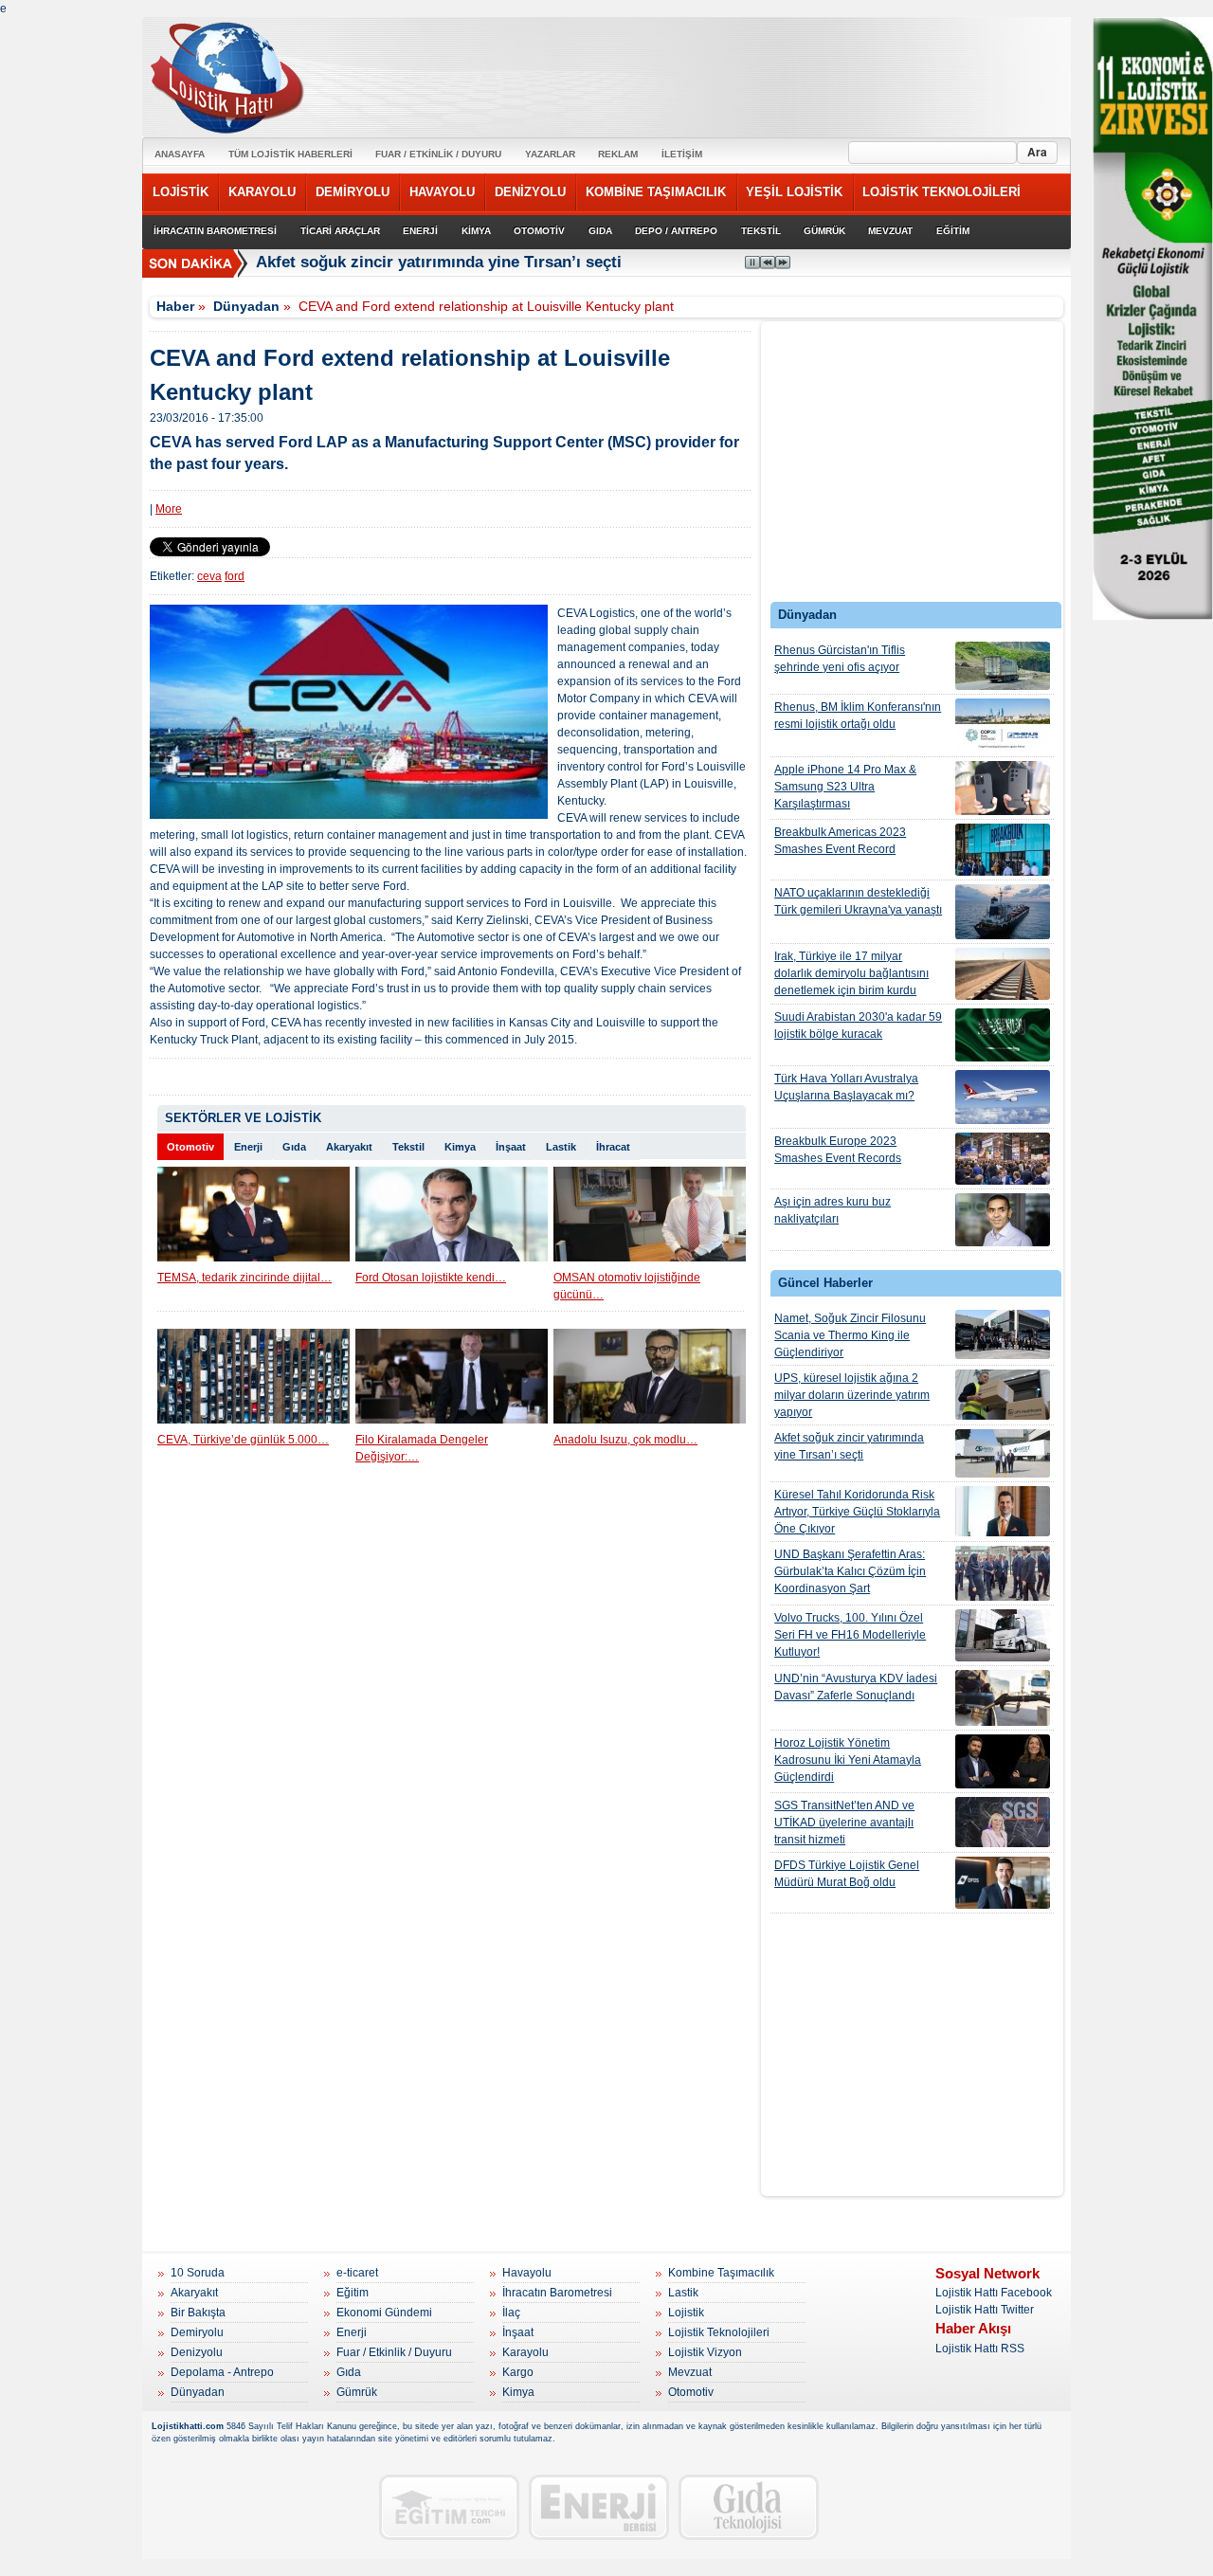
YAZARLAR (550, 154)
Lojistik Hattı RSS (980, 2349)
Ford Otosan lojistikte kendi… (431, 1278)
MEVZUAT (890, 231)
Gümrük (357, 2392)
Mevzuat (690, 2372)
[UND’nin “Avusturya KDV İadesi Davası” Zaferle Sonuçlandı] (1003, 1698)
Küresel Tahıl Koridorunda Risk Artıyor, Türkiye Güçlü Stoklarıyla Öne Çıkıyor (857, 1512)
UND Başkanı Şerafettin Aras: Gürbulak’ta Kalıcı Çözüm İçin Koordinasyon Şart (850, 1571)
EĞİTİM (953, 231)
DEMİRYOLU (353, 192)
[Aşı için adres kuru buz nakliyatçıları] (1003, 1220)
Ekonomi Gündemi (384, 2313)
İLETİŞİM (682, 154)
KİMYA (476, 231)
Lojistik (686, 2313)
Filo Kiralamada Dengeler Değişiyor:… (422, 1448)
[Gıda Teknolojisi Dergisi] (749, 2507)
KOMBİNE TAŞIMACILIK (656, 192)
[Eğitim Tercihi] (449, 2507)
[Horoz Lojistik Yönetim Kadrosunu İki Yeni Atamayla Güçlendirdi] (1003, 1761)
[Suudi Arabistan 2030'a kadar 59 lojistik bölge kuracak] (1003, 1035)
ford (235, 576)
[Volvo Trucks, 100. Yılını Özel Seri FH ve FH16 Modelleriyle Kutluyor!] (1003, 1635)
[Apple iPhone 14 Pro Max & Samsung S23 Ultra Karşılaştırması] (1003, 788)
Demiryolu (197, 2332)
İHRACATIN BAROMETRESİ (215, 231)
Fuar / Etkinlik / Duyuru (394, 2352)
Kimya (460, 1147)
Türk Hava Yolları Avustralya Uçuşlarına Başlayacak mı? (846, 1087)
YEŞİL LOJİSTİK (794, 192)
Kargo (518, 2372)
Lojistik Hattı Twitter (985, 2310)
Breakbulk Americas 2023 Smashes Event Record (840, 841)
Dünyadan (246, 306)
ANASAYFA (180, 154)
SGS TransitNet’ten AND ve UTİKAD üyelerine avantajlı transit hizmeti (844, 1823)
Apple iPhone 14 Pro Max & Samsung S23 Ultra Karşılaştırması (845, 787)
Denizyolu (197, 2352)
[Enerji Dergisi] (599, 2507)
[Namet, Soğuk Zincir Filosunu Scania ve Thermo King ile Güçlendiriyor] (1003, 1334)
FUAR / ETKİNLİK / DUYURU (438, 154)
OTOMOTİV (539, 231)
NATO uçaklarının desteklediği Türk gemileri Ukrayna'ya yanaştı (858, 901)
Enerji (248, 1147)
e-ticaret (357, 2273)
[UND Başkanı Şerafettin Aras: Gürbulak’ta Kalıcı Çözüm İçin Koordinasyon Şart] (1003, 1573)
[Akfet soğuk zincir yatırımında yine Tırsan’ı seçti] (1003, 1453)
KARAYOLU (262, 192)
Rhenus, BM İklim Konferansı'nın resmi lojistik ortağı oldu (858, 716)
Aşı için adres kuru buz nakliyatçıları (833, 1210)
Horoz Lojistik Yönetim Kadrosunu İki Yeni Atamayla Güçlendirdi (848, 1760)
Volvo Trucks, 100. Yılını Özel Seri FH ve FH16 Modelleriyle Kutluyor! (850, 1635)
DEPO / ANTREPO (676, 231)
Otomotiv (190, 1147)
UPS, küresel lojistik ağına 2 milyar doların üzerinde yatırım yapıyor (852, 1395)
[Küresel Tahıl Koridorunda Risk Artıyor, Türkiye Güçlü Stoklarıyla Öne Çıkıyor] (1003, 1511)
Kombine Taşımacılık (721, 2273)
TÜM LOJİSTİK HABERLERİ (290, 154)
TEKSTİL (761, 231)
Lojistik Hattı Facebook (994, 2293)
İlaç (511, 2313)
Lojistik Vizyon (705, 2352)
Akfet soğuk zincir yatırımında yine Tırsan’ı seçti (439, 262)
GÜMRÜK (824, 231)
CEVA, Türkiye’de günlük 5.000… (243, 1440)
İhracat (613, 1147)
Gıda (294, 1147)
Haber (175, 306)
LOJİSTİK (181, 192)
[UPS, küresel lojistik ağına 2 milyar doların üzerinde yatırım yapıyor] (1003, 1395)
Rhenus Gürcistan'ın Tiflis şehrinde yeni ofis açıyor (840, 659)
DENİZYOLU (530, 192)
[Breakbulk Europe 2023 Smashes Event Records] (1003, 1159)
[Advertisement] (913, 466)
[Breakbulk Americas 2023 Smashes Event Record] (1003, 850)
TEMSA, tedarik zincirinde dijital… (244, 1278)
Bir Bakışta (198, 2313)
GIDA (600, 231)
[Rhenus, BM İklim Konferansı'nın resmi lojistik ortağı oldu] (1003, 726)
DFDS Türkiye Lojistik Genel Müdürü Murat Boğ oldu (847, 1874)
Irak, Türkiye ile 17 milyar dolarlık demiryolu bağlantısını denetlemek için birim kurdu (851, 973)
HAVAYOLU (442, 192)
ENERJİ (420, 231)
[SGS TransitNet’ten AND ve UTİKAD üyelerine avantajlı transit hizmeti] (1003, 1822)
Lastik (561, 1147)
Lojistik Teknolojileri (719, 2332)
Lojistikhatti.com (188, 2426)
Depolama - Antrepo (222, 2372)
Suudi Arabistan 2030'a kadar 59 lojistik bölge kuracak (858, 1025)
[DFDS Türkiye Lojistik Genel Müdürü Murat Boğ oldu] (1003, 1883)
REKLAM (618, 154)
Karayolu (525, 2352)
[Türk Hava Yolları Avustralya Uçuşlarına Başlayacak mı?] (1003, 1097)
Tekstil (408, 1147)
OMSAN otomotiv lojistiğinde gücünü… (627, 1286)
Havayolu (527, 2273)
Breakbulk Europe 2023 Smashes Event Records (838, 1150)
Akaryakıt (349, 1147)
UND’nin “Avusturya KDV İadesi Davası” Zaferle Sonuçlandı (856, 1687)
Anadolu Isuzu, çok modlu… (625, 1440)
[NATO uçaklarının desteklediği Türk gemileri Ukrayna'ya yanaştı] (1003, 912)
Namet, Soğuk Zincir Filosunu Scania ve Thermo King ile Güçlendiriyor (850, 1335)
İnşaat (511, 1147)
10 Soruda (198, 2273)
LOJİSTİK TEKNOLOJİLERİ (941, 192)
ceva (209, 576)
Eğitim (353, 2293)
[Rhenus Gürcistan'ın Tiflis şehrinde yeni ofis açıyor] (1003, 666)
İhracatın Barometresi (557, 2293)
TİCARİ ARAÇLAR (340, 231)
